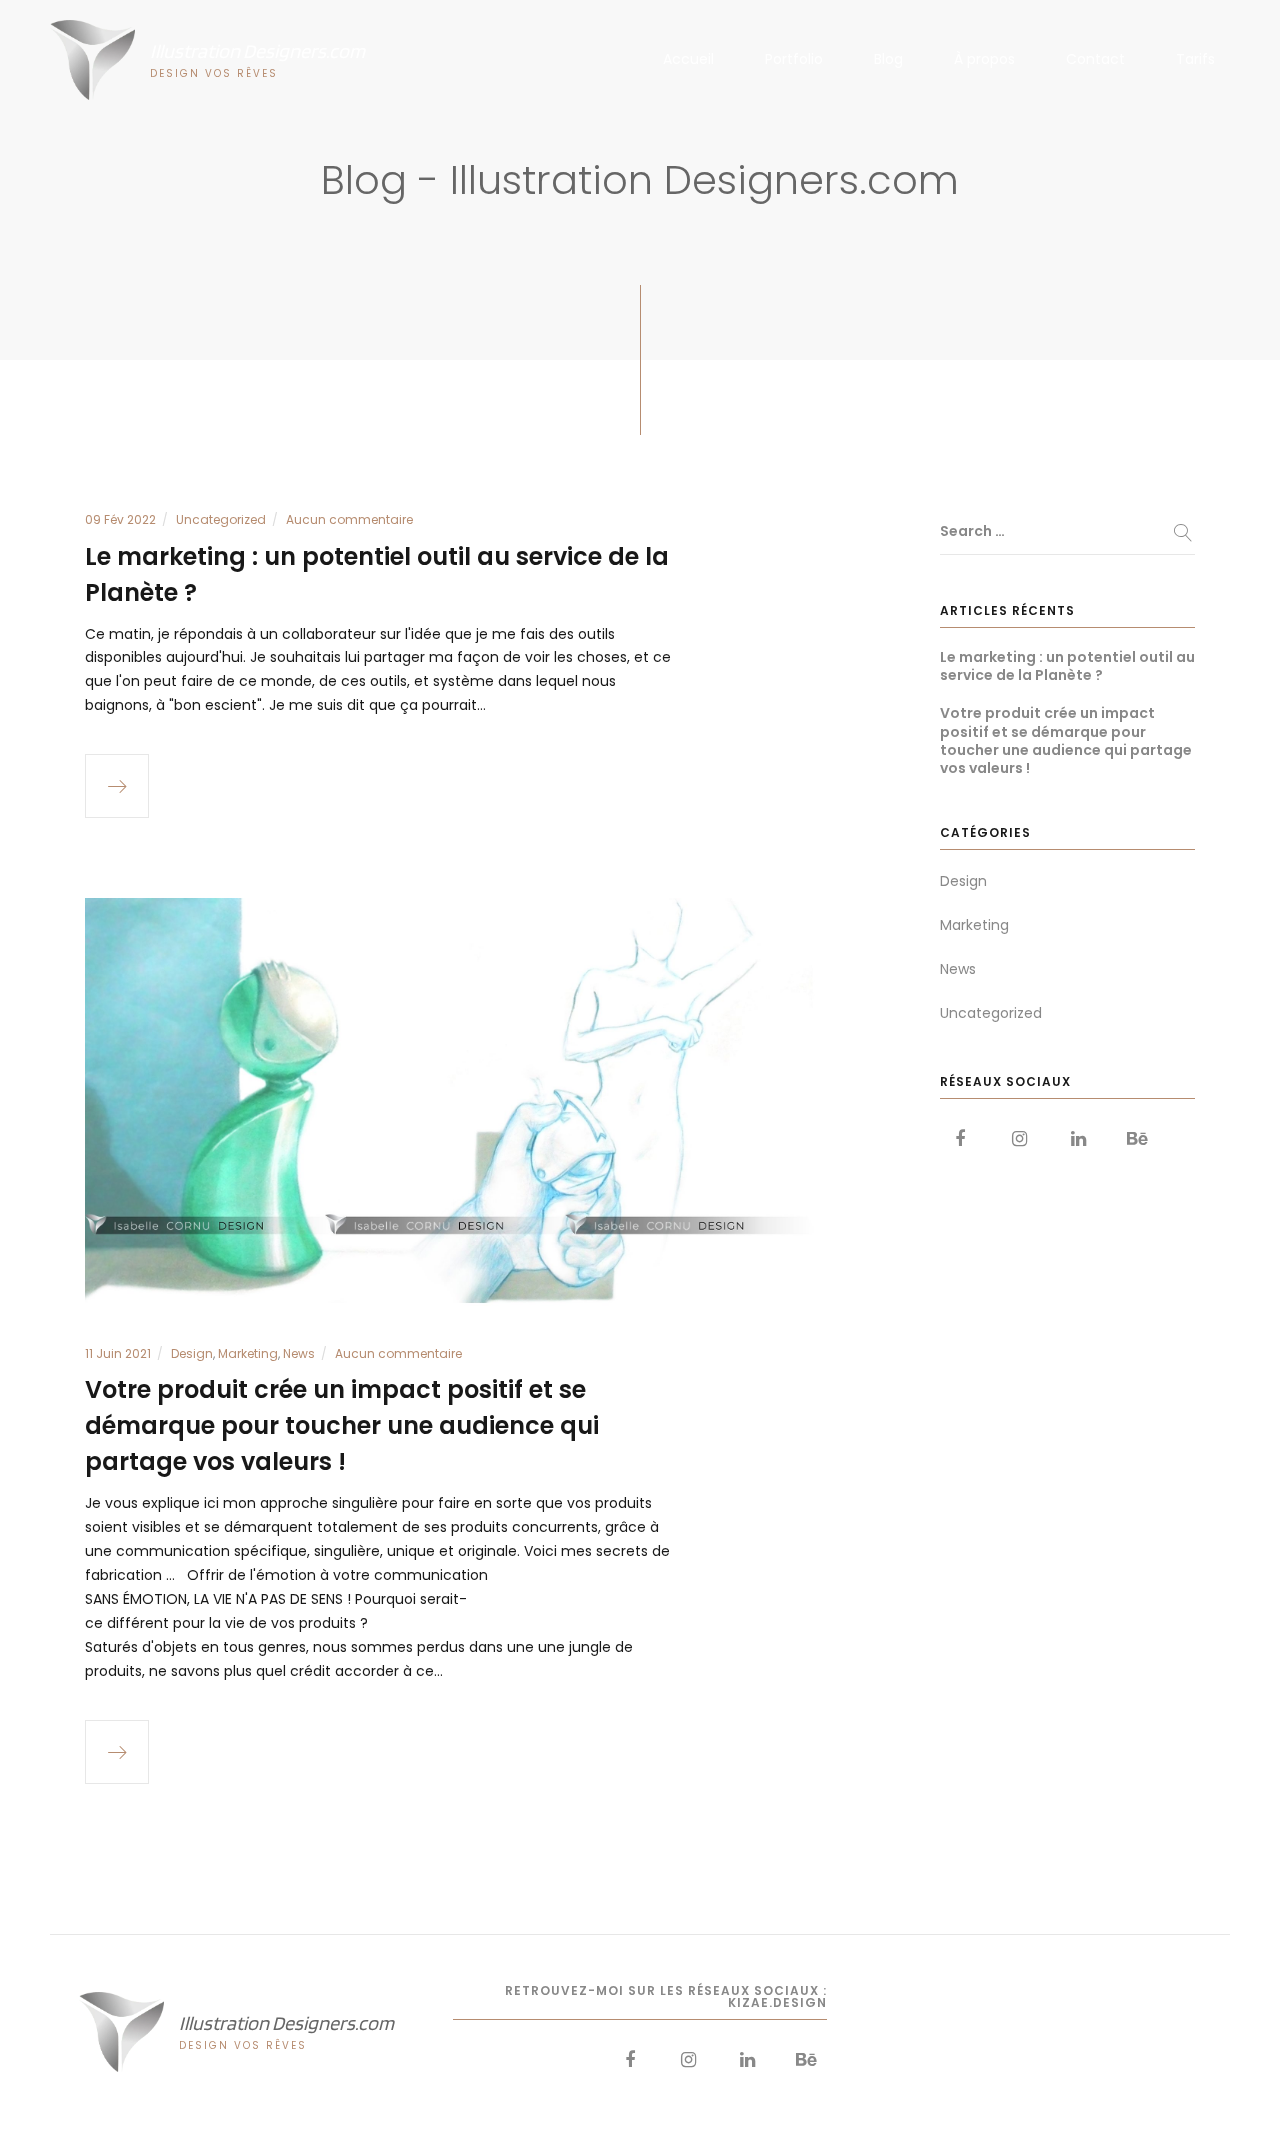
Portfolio (794, 59)
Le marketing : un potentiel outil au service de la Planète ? (1067, 666)
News (299, 1353)
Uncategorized (221, 519)
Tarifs (1195, 59)
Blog (888, 59)
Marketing (248, 1353)
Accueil (688, 59)
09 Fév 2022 (120, 519)
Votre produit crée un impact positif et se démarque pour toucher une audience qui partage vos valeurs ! (342, 1425)
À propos (984, 59)
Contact (1095, 59)
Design (192, 1353)
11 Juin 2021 (118, 1353)
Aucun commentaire (349, 519)
